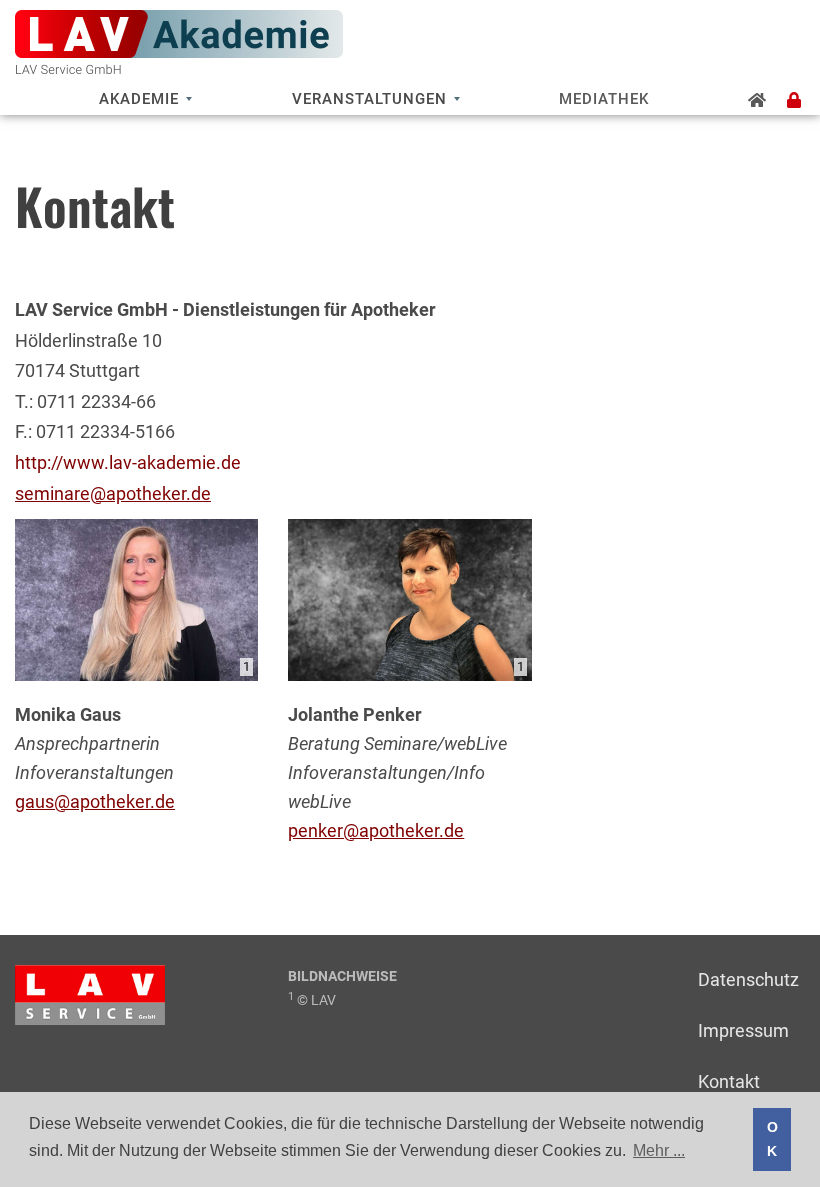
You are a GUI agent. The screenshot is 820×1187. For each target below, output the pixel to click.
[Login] (794, 100)
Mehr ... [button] (659, 1150)
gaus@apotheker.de (95, 801)
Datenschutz (748, 979)
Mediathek (604, 99)
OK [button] (772, 1139)
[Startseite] (757, 100)
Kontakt (729, 1081)
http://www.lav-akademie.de (128, 462)
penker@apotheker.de (376, 830)
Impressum (743, 1030)
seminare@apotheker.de (113, 493)
